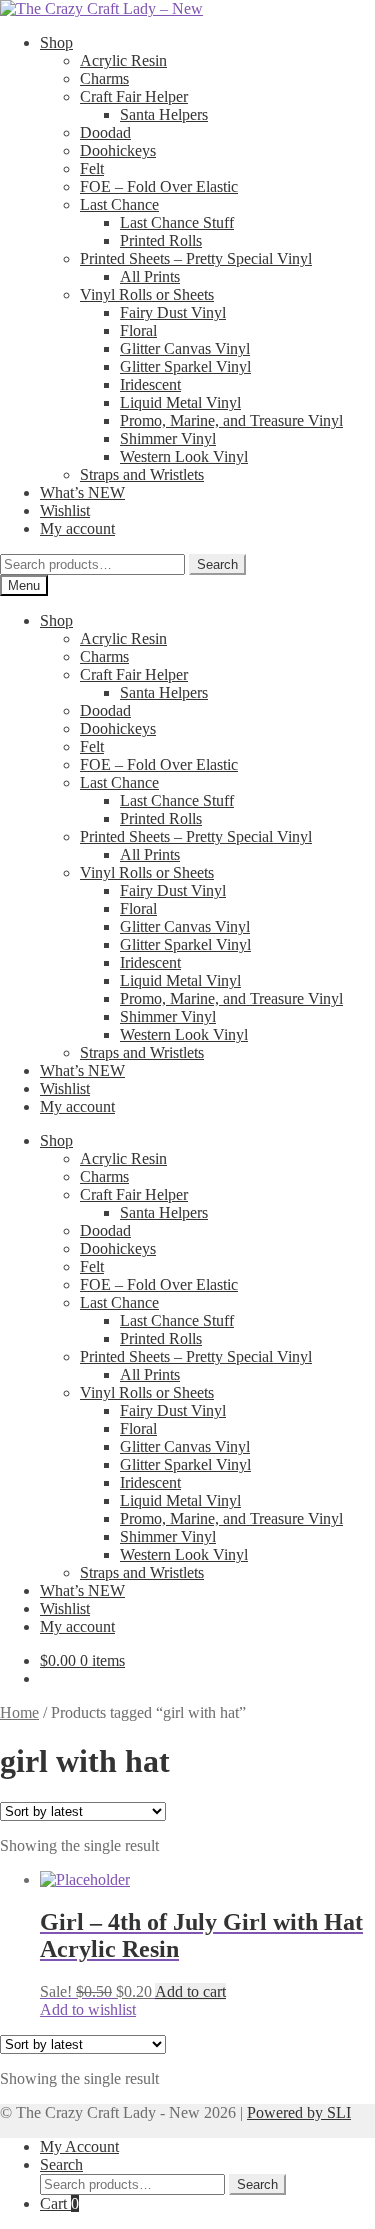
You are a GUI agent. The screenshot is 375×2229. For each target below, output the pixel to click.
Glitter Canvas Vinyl (185, 348)
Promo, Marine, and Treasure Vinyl (231, 420)
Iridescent (150, 384)
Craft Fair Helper (134, 96)
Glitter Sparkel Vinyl (185, 366)
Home (19, 1712)
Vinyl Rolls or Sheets (147, 294)
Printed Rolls (161, 240)
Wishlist (65, 510)
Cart (59, 2203)
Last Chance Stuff (177, 222)
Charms (104, 78)
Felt (92, 168)
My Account (79, 2146)
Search (217, 564)
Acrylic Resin (123, 60)
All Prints (150, 276)
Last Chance (119, 204)
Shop (56, 42)
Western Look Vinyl (184, 456)
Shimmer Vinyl (168, 438)
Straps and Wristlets (142, 474)
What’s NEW (82, 492)
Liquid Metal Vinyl (180, 402)
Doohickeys (118, 150)
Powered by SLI (299, 2112)
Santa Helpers (164, 114)
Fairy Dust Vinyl (173, 312)
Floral (138, 330)
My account (77, 528)
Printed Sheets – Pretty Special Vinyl (196, 258)
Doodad (105, 132)
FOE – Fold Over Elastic (159, 186)
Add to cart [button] (190, 1991)
